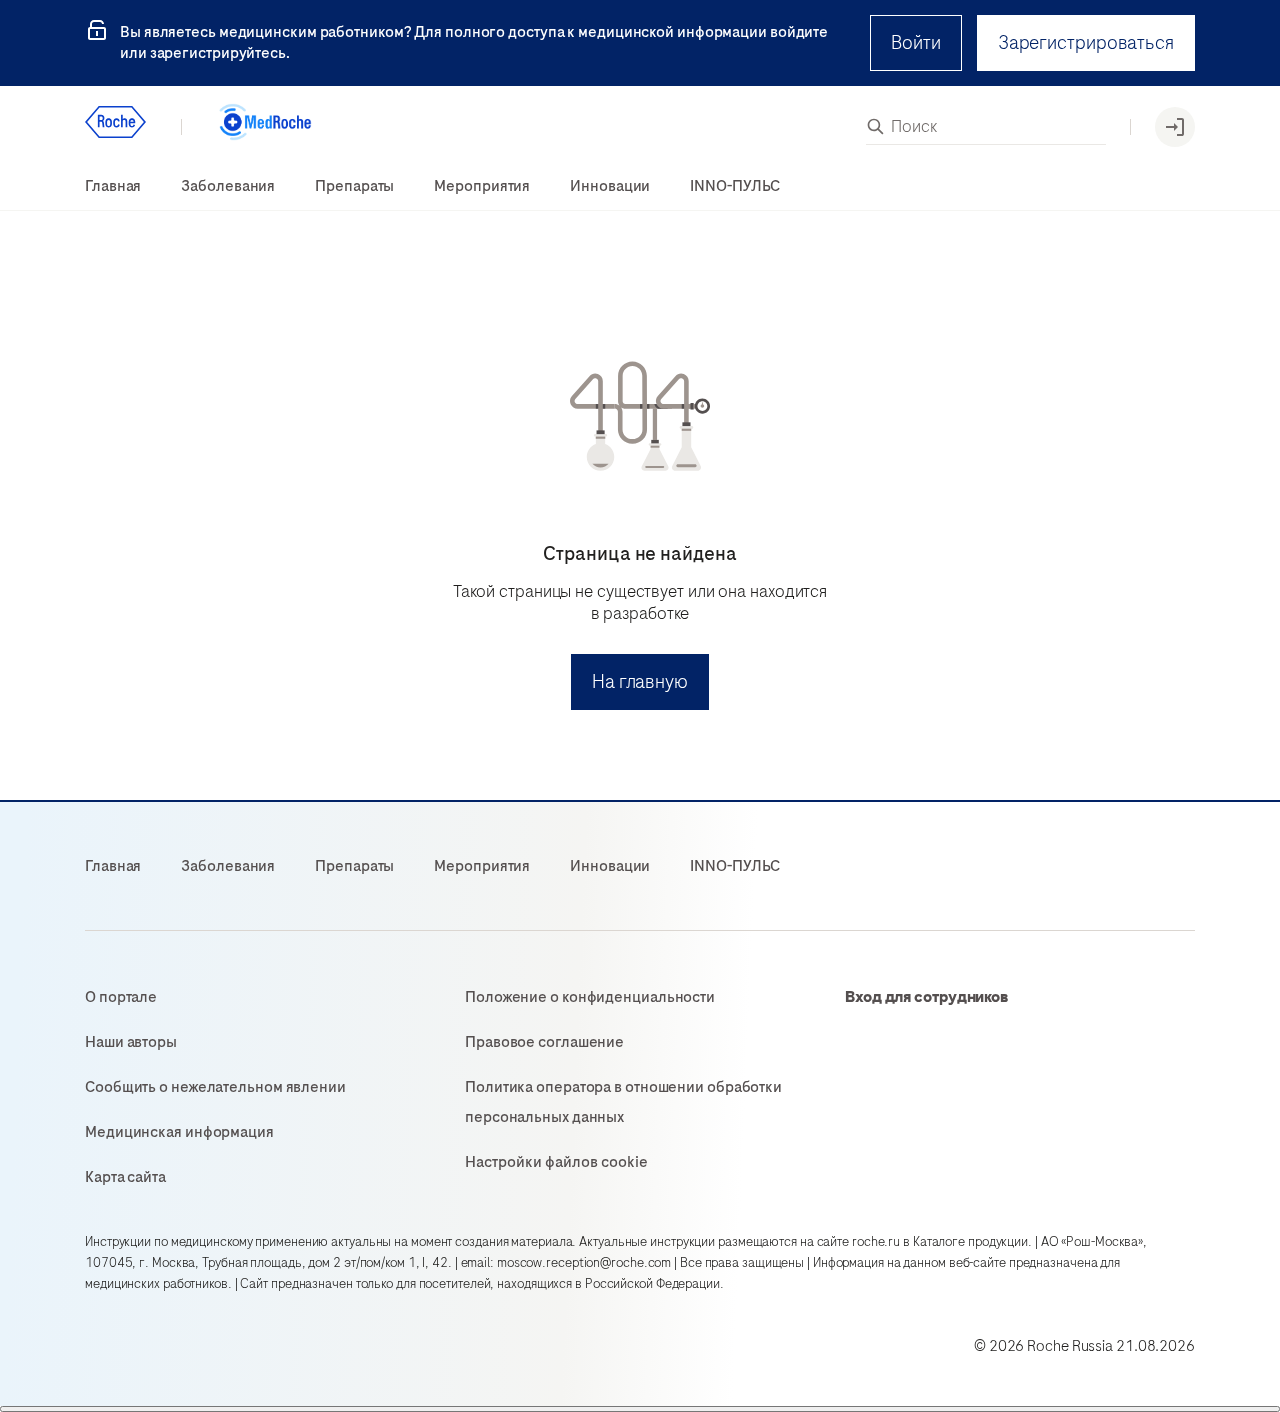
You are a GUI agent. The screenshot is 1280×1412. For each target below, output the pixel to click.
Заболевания (228, 186)
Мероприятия (482, 186)
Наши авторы (131, 1042)
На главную (640, 681)
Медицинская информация (179, 1132)
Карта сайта (125, 1177)
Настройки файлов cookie (556, 1162)
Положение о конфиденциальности (590, 997)
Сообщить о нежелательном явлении (215, 1087)
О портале (121, 997)
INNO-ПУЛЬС (735, 186)
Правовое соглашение (544, 1042)
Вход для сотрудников (927, 997)
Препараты (354, 186)
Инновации (610, 186)
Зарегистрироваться (1086, 42)
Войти (916, 42)
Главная (113, 186)
